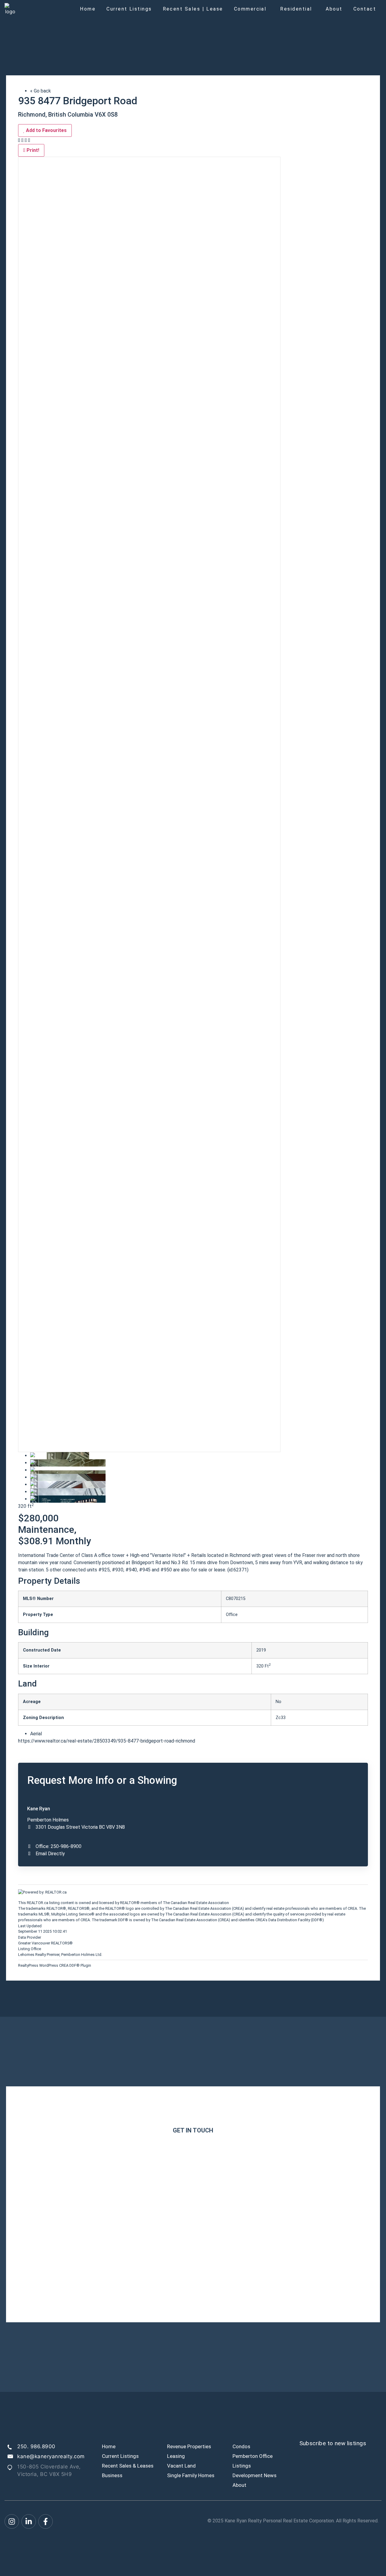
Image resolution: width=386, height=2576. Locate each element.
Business (112, 2475)
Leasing (176, 2456)
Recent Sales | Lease (193, 9)
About (334, 9)
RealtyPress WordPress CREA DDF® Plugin (55, 1965)
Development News (255, 2475)
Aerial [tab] (36, 1734)
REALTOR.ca (38, 1903)
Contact (365, 9)
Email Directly (50, 1854)
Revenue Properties (189, 2446)
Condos (241, 2446)
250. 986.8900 (36, 2446)
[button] (252, 9)
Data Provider (30, 1938)
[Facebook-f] (46, 2521)
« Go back (41, 91)
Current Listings (129, 9)
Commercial (250, 9)
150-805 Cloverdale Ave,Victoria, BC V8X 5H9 (49, 2471)
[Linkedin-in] (29, 2521)
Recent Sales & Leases (128, 2466)
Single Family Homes (191, 2475)
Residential (296, 9)
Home (88, 9)
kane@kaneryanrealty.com (51, 2456)
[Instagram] (12, 2521)
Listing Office (30, 1949)
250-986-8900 (66, 1846)
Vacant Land (181, 2466)
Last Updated (30, 1926)
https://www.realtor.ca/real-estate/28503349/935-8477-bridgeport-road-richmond (107, 1741)
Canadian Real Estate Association (200, 1903)
